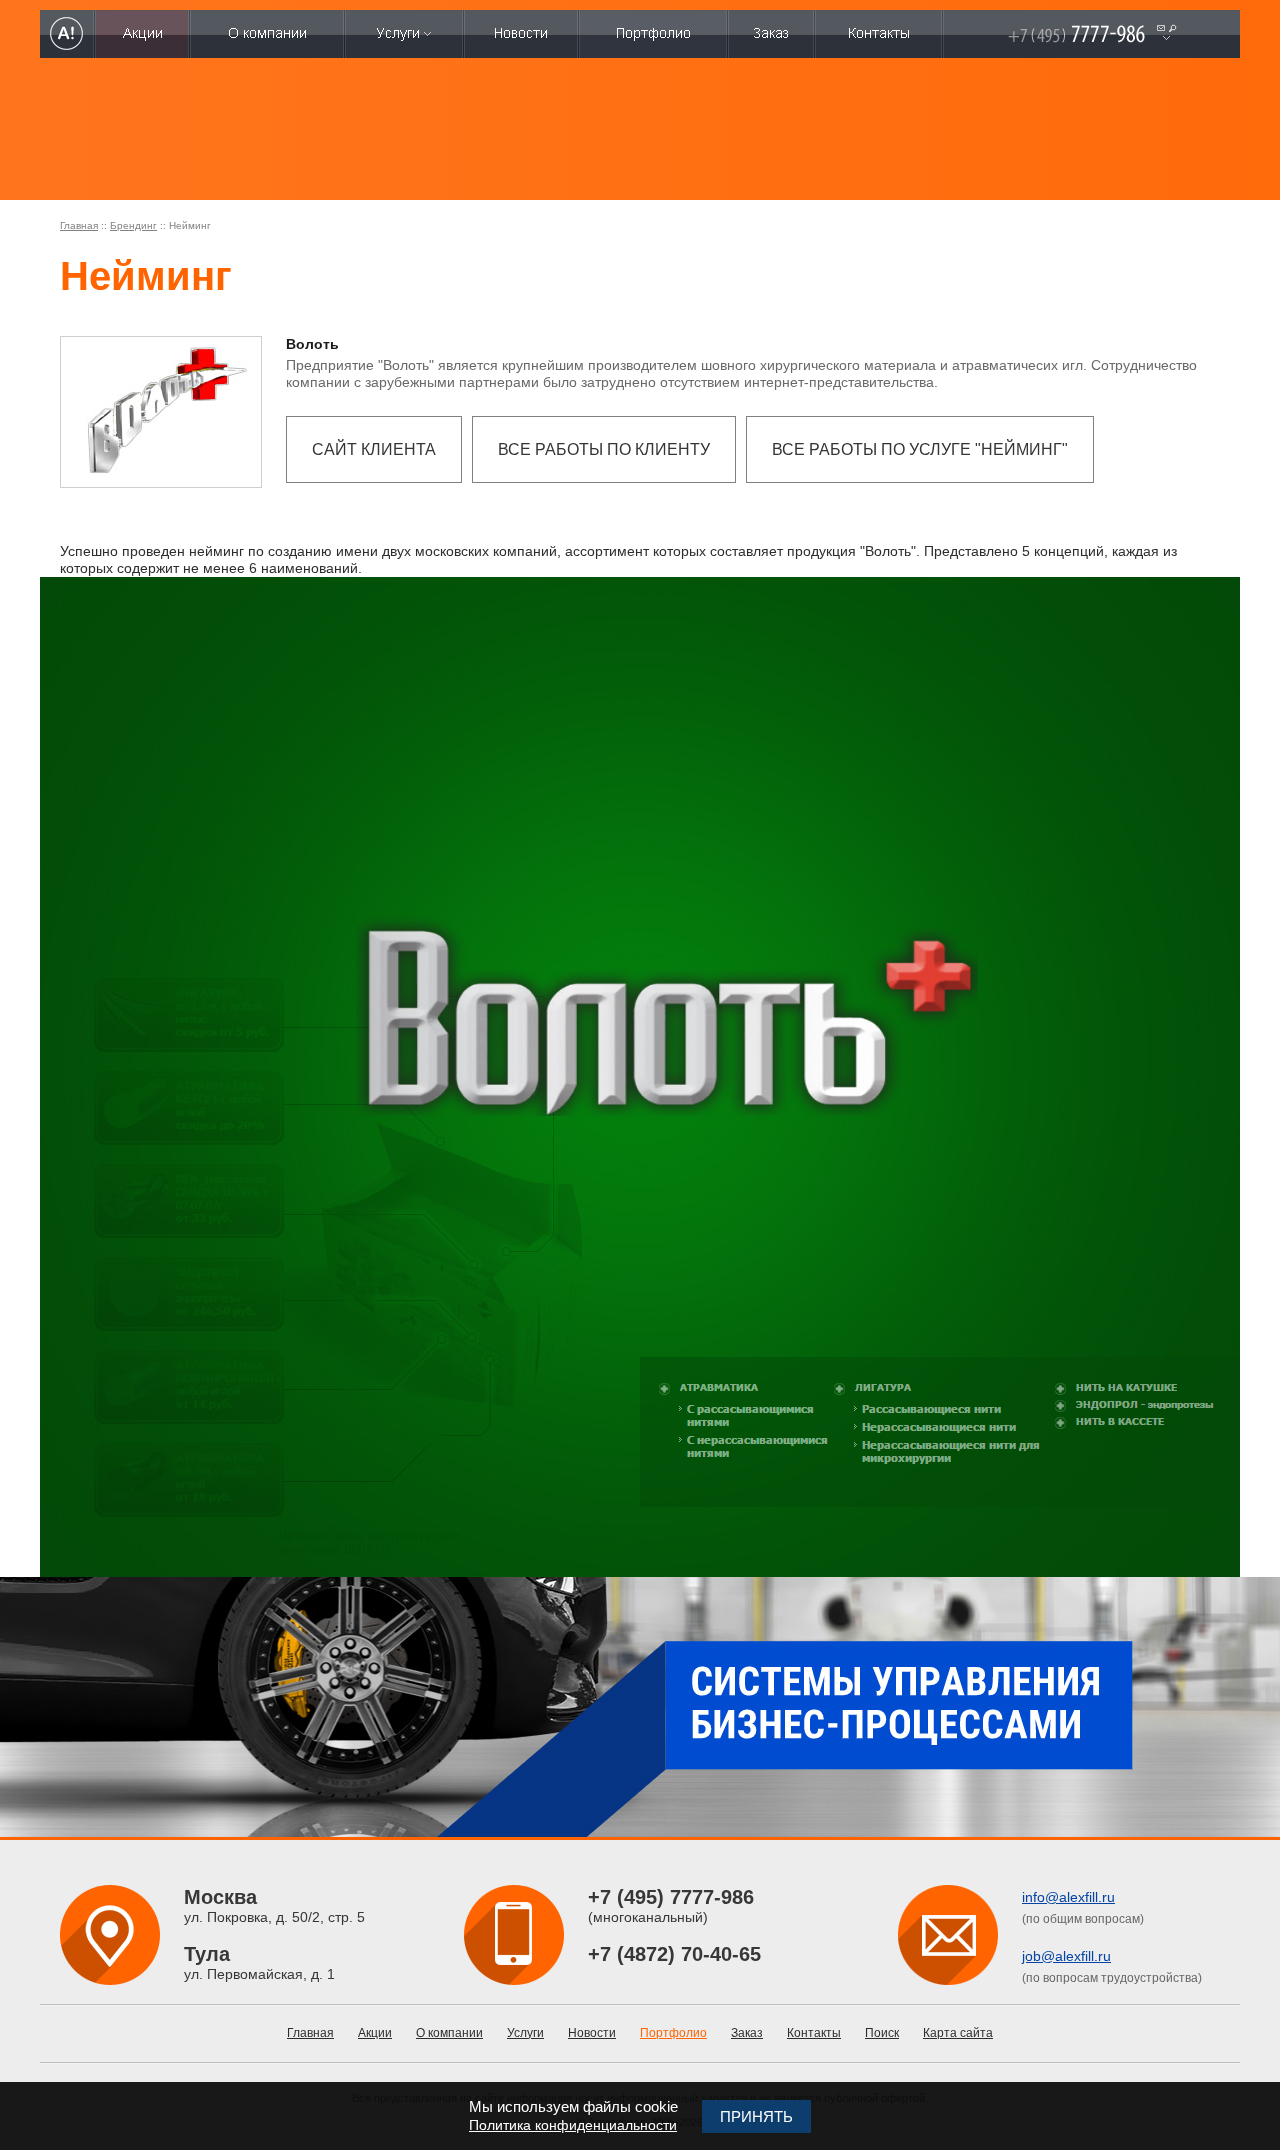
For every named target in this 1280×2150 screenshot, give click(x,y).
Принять (756, 2116)
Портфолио (673, 2033)
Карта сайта (958, 2033)
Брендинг (133, 225)
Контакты (814, 2033)
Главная (79, 225)
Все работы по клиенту (604, 449)
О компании (449, 2033)
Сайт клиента (374, 449)
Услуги (525, 2033)
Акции (375, 2033)
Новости (592, 2033)
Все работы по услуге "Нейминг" (920, 449)
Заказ (747, 2033)
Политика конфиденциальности (573, 2125)
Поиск (882, 2033)
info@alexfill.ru (1068, 1897)
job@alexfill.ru (1066, 1956)
